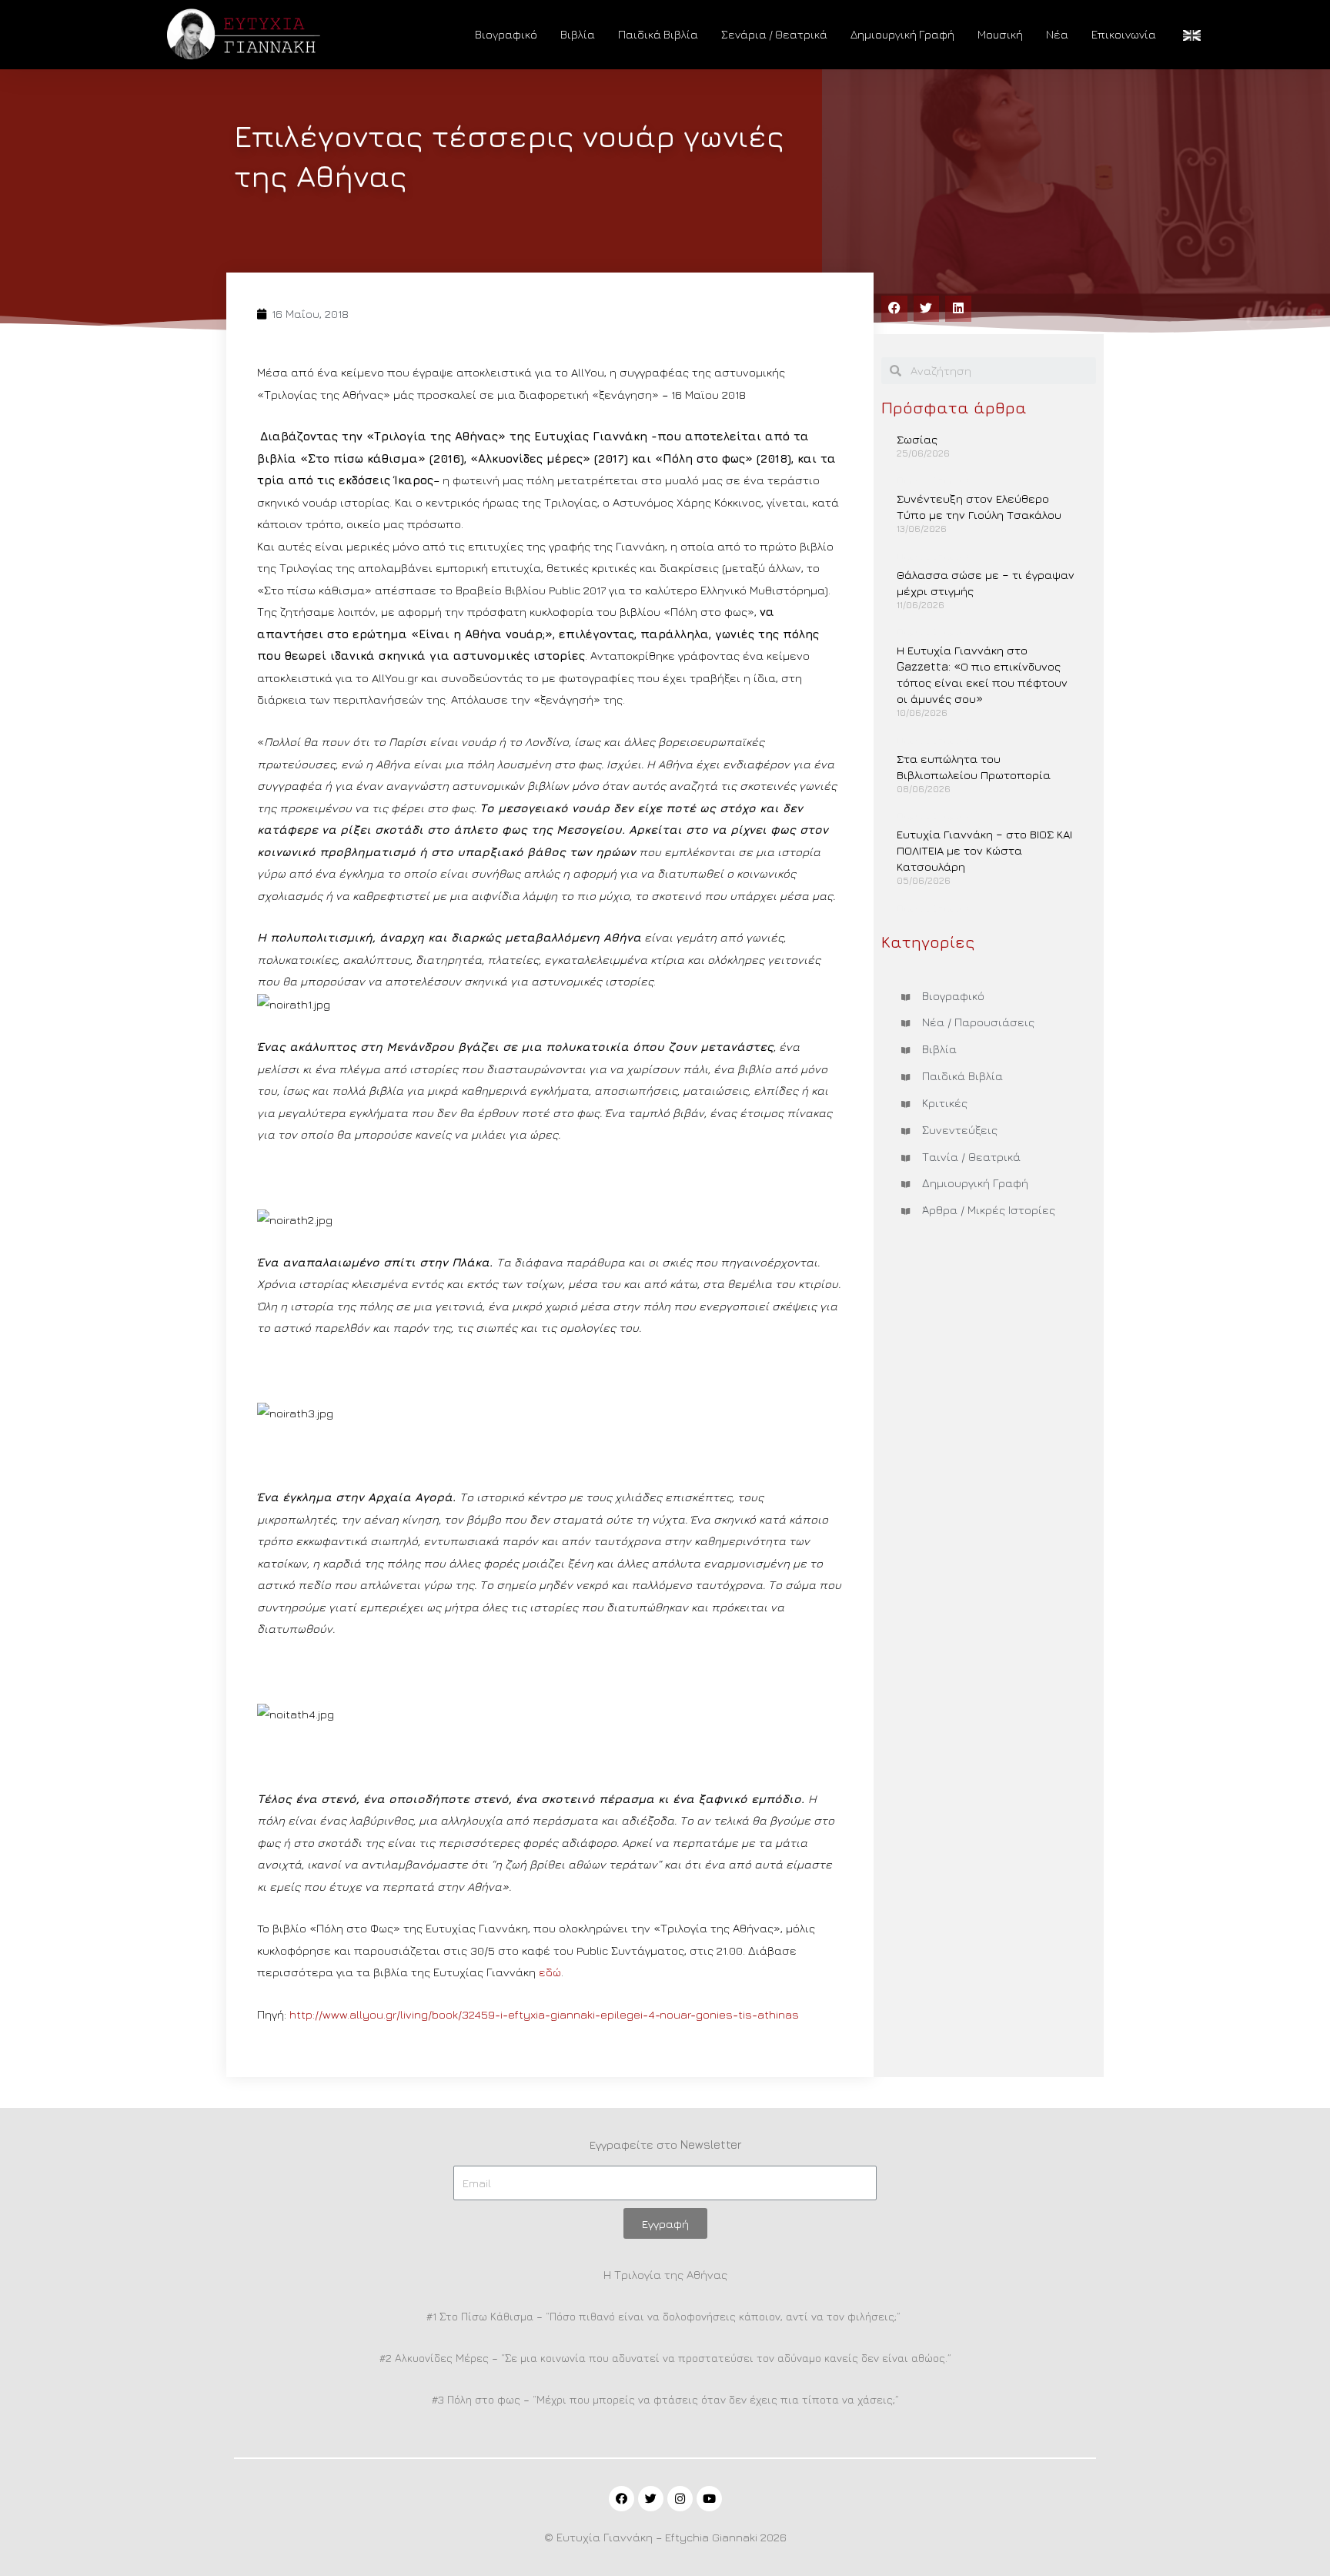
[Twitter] (651, 2499)
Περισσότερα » (934, 480)
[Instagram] (680, 2499)
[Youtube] (709, 2499)
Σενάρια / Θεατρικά (774, 34)
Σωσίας (917, 439)
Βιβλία (578, 34)
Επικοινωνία (1124, 34)
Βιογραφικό (506, 34)
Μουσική (1000, 34)
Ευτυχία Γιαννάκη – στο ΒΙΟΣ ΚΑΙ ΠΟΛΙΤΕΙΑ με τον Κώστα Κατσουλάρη (984, 850)
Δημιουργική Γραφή (902, 34)
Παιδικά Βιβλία (658, 34)
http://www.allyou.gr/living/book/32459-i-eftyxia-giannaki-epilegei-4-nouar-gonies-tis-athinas (544, 2014)
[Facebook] (622, 2499)
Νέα (1057, 34)
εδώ (550, 1972)
